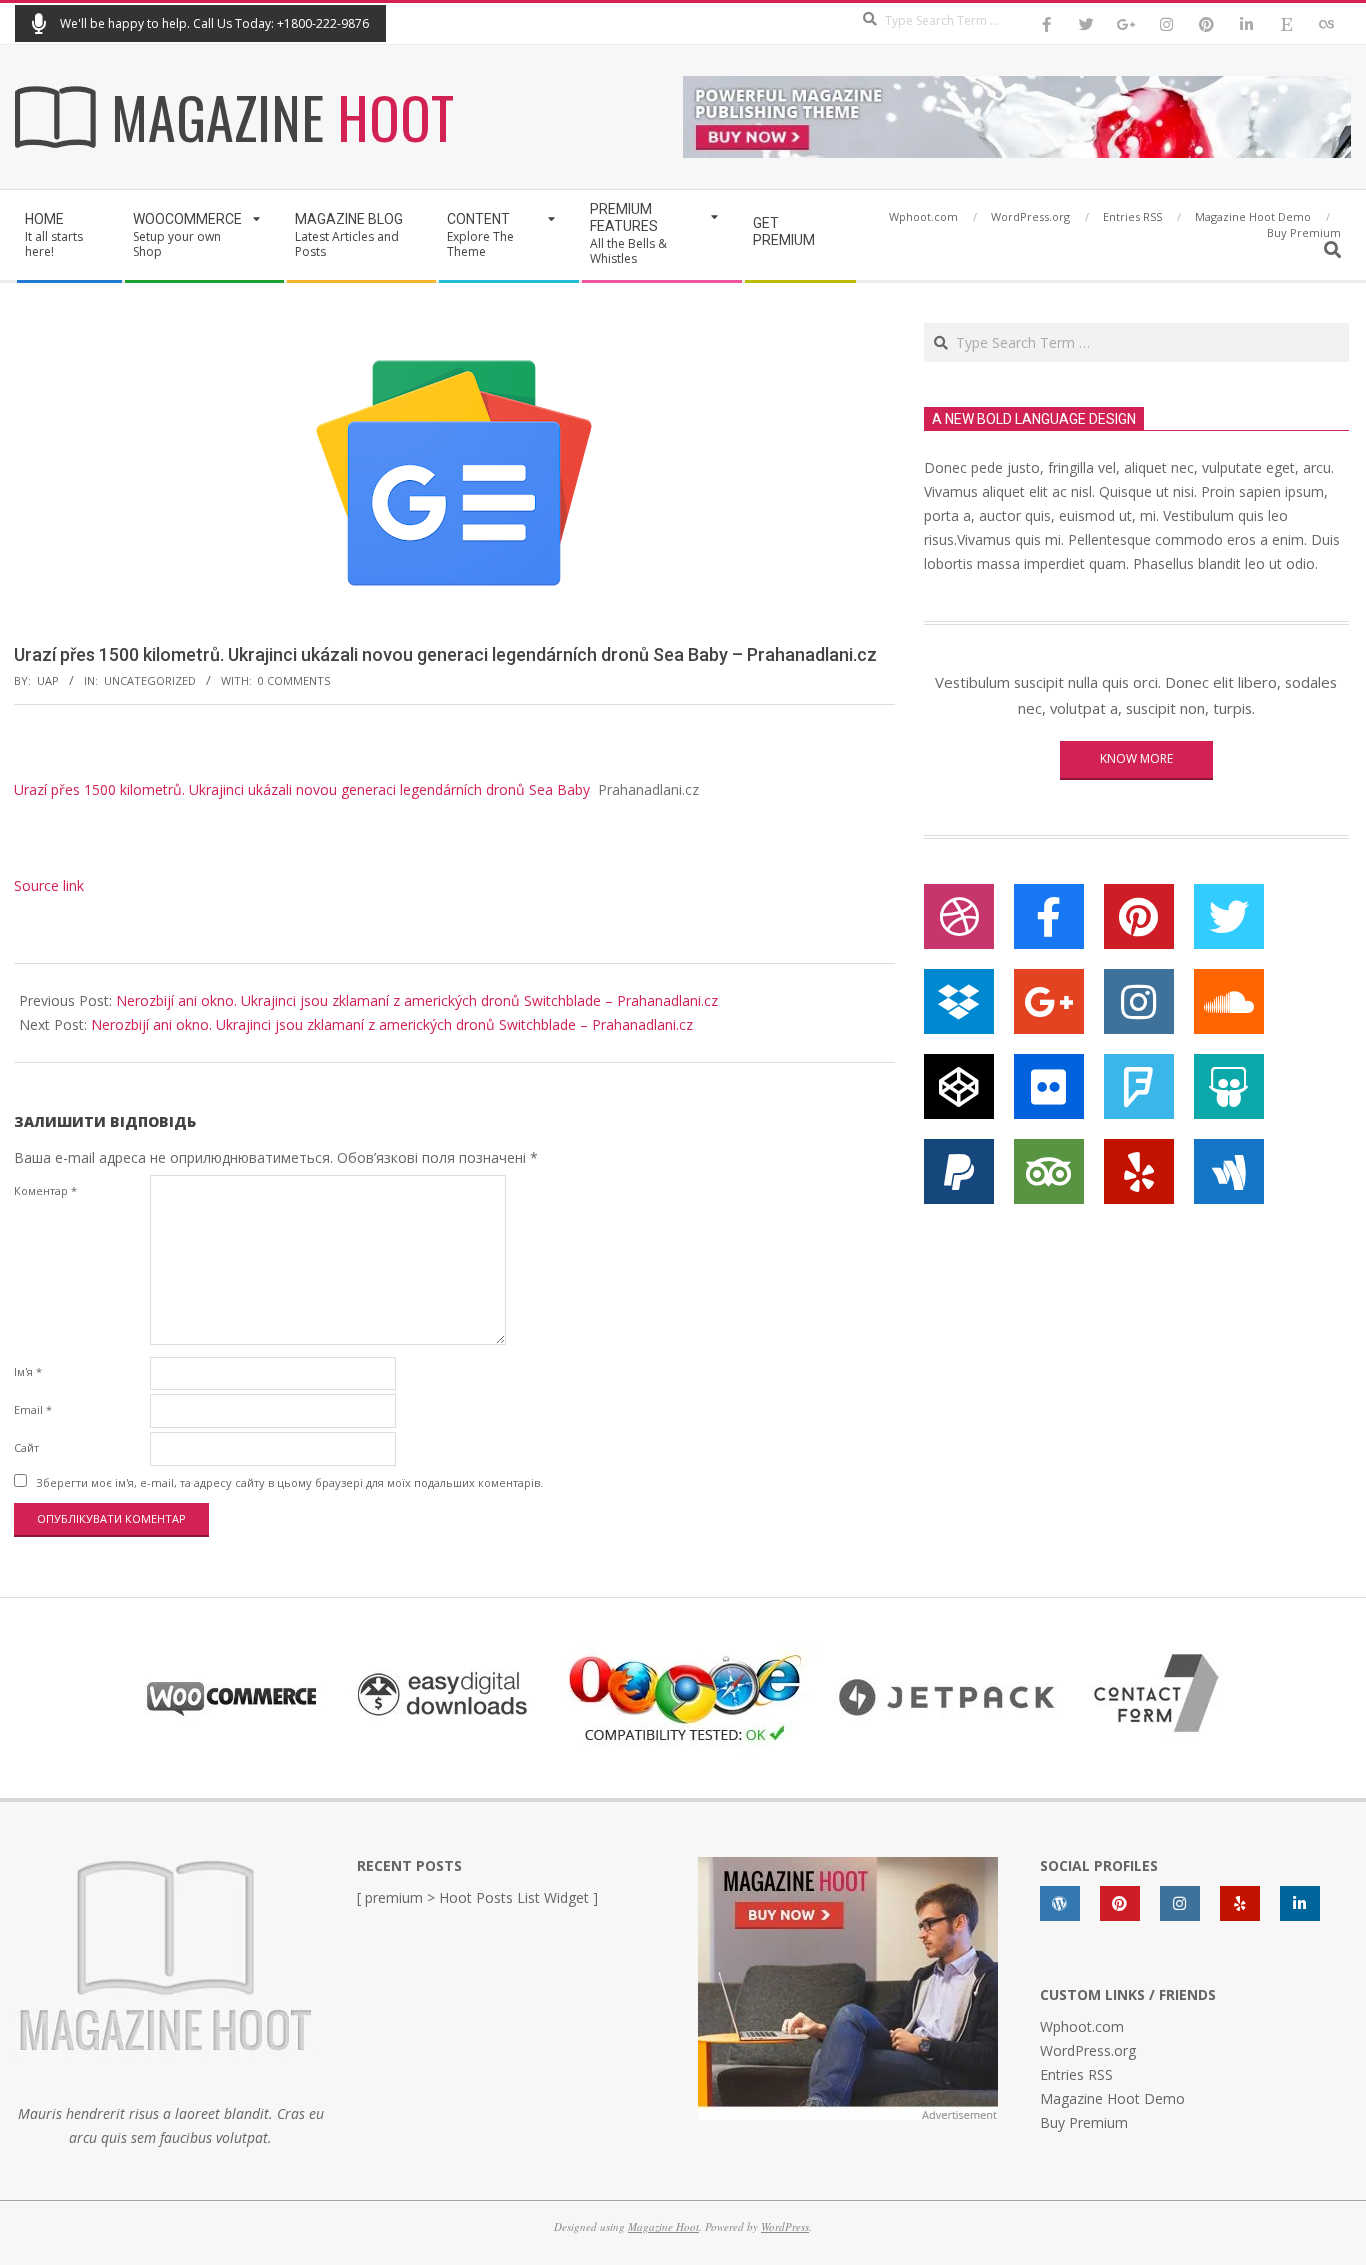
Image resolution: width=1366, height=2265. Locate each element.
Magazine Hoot (663, 2226)
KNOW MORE (1136, 758)
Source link (49, 885)
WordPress (785, 2226)
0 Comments (294, 680)
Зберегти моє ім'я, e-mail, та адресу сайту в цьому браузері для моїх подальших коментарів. (289, 1482)
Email (33, 1409)
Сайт (26, 1447)
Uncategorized (150, 680)
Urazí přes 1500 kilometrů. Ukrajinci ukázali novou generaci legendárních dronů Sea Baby (302, 789)
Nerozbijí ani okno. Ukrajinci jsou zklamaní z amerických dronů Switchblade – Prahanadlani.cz (417, 1000)
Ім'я (28, 1371)
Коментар (45, 1190)
